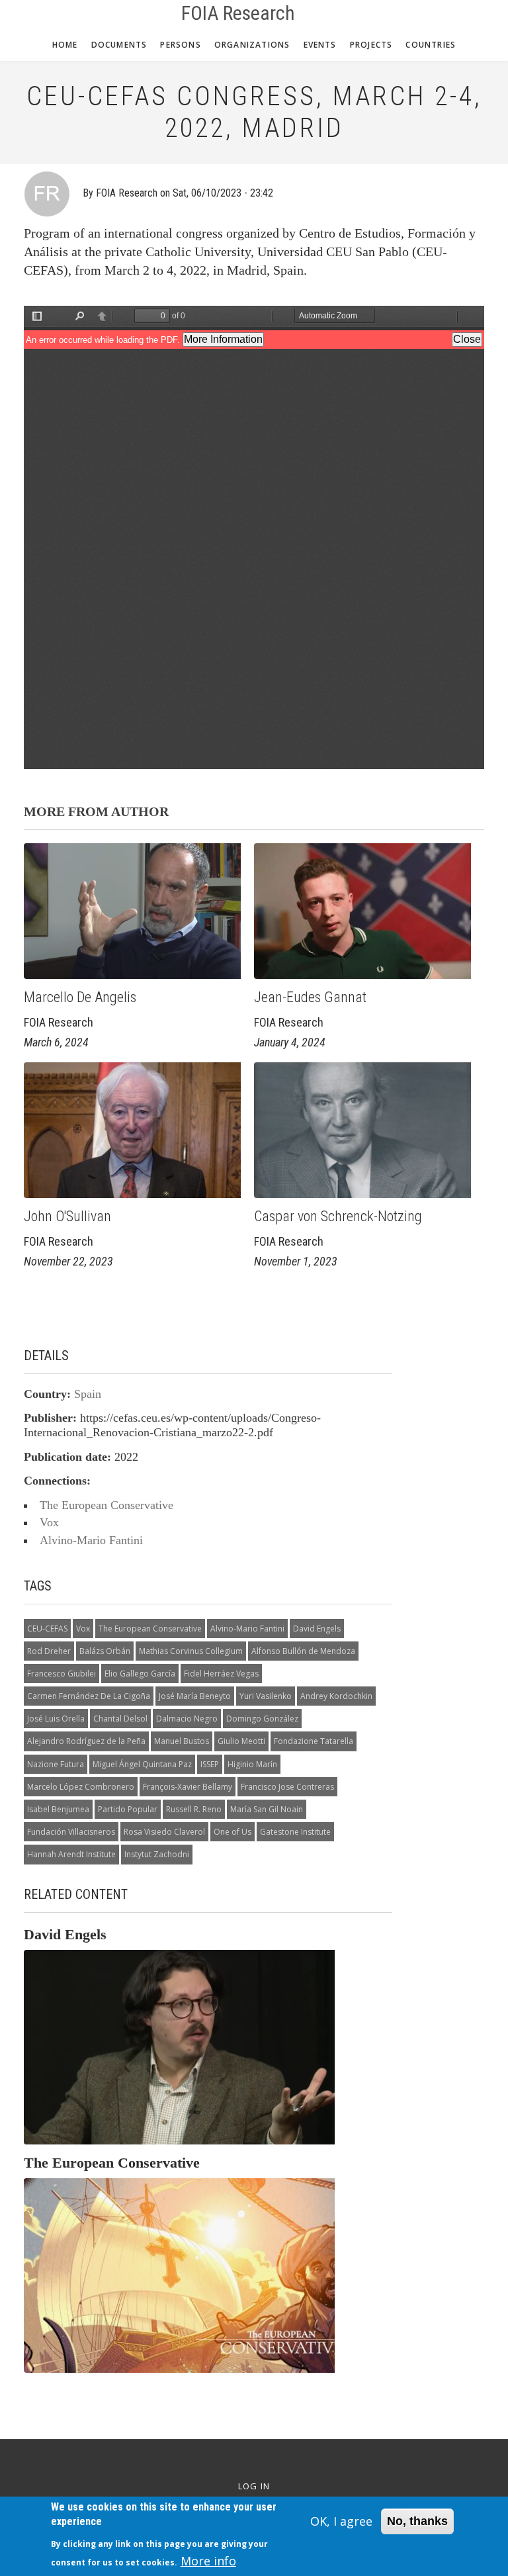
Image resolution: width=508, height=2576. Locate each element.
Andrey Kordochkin (336, 1696)
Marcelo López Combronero (81, 1787)
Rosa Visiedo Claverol (164, 1832)
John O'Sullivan (67, 1216)
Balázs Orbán (105, 1651)
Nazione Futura (56, 1764)
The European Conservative (106, 1505)
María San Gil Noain (267, 1809)
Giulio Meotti (241, 1741)
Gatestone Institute (295, 1832)
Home (65, 45)
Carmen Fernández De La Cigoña (89, 1696)
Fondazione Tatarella (314, 1741)
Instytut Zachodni (157, 1854)
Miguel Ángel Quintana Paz (142, 1764)
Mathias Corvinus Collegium (191, 1651)
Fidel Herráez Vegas (221, 1674)
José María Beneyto (195, 1696)
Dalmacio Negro (187, 1719)
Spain (88, 1394)
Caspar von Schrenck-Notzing (338, 1216)
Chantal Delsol (120, 1719)
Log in (254, 2486)
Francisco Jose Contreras (287, 1787)
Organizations (252, 45)
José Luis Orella (56, 1719)
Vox (49, 1522)
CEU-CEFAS (47, 1629)
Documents (119, 45)
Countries (431, 45)
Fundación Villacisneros (71, 1832)
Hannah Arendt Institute (71, 1854)
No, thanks (417, 2521)
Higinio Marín (252, 1764)
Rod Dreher (49, 1651)
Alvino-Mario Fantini (91, 1540)
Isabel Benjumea (58, 1809)
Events (320, 45)
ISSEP (210, 1764)
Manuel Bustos (182, 1741)
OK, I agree (341, 2521)
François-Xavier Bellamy (188, 1787)
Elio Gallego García (140, 1674)
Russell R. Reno (194, 1809)
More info (208, 2561)
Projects (371, 45)
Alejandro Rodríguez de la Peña (86, 1741)
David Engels (317, 1629)
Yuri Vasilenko (266, 1696)
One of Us (233, 1832)
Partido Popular (128, 1809)
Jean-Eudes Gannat (310, 997)
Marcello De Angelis (82, 997)
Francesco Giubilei (62, 1674)
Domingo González (262, 1719)
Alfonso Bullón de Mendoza (303, 1651)
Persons (180, 45)
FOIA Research (238, 13)
